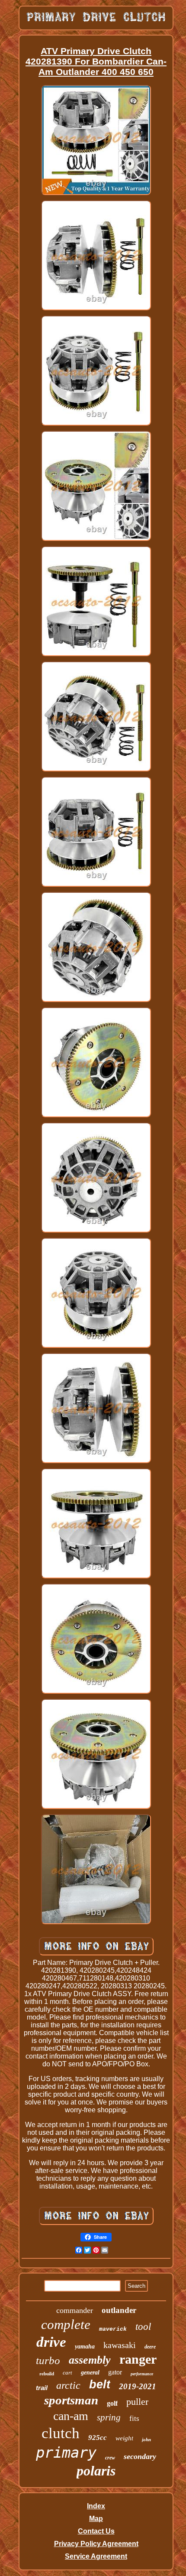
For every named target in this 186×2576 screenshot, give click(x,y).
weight (124, 2438)
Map (96, 2519)
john (146, 2439)
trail (42, 2388)
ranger (138, 2359)
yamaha (85, 2347)
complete (66, 2324)
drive (51, 2342)
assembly (90, 2360)
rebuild (47, 2374)
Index (96, 2506)
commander (75, 2310)
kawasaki (120, 2345)
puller (137, 2402)
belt (100, 2384)
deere (150, 2347)
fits (134, 2418)
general (90, 2373)
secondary (140, 2456)
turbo (48, 2360)
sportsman (71, 2400)
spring (109, 2417)
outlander (119, 2310)
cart (67, 2373)
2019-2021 (138, 2386)
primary (66, 2452)
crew (110, 2458)
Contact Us (96, 2531)
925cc (98, 2438)
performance (142, 2374)
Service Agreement (96, 2556)
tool (143, 2327)
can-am (71, 2416)
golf (112, 2403)
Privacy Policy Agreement (96, 2544)
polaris (96, 2471)
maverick (113, 2329)
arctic (68, 2385)
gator (115, 2372)
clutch (61, 2433)
